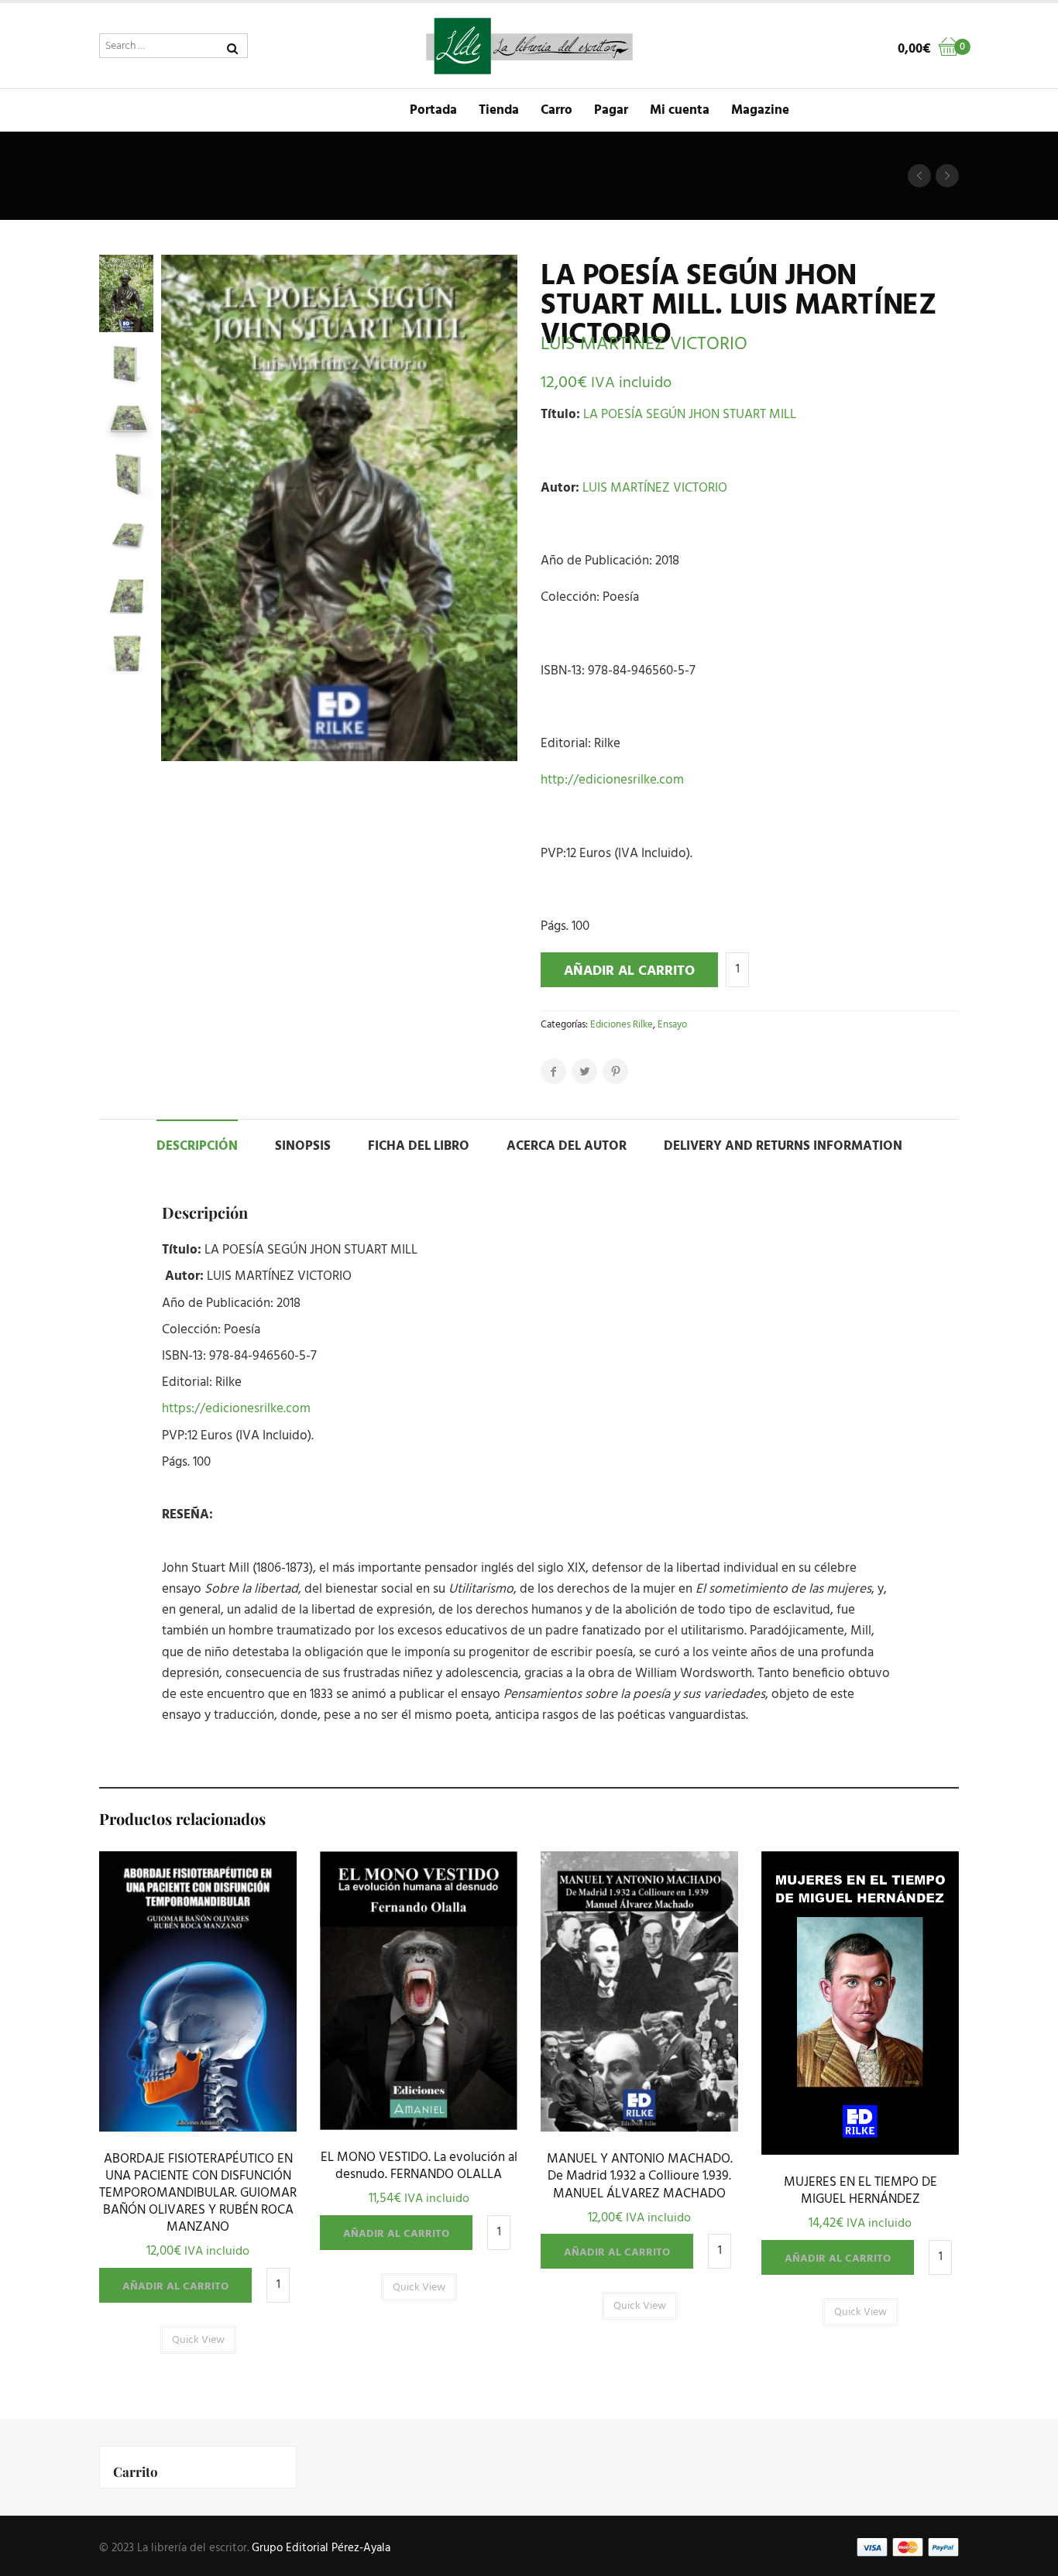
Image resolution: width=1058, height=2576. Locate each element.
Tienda (499, 110)
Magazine (760, 110)
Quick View (198, 2127)
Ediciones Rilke (622, 1025)
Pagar (611, 110)
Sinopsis (303, 1146)
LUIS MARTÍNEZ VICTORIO (644, 345)
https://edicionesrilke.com (236, 1409)
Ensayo (672, 1025)
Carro (556, 110)
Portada (433, 110)
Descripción (197, 1146)
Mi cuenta (680, 110)
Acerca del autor (567, 1146)
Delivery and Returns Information (783, 1146)
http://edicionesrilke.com (612, 780)
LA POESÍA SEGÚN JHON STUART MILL (690, 415)
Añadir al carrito (629, 971)
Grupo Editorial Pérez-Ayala (321, 2548)
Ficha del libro (419, 1146)
